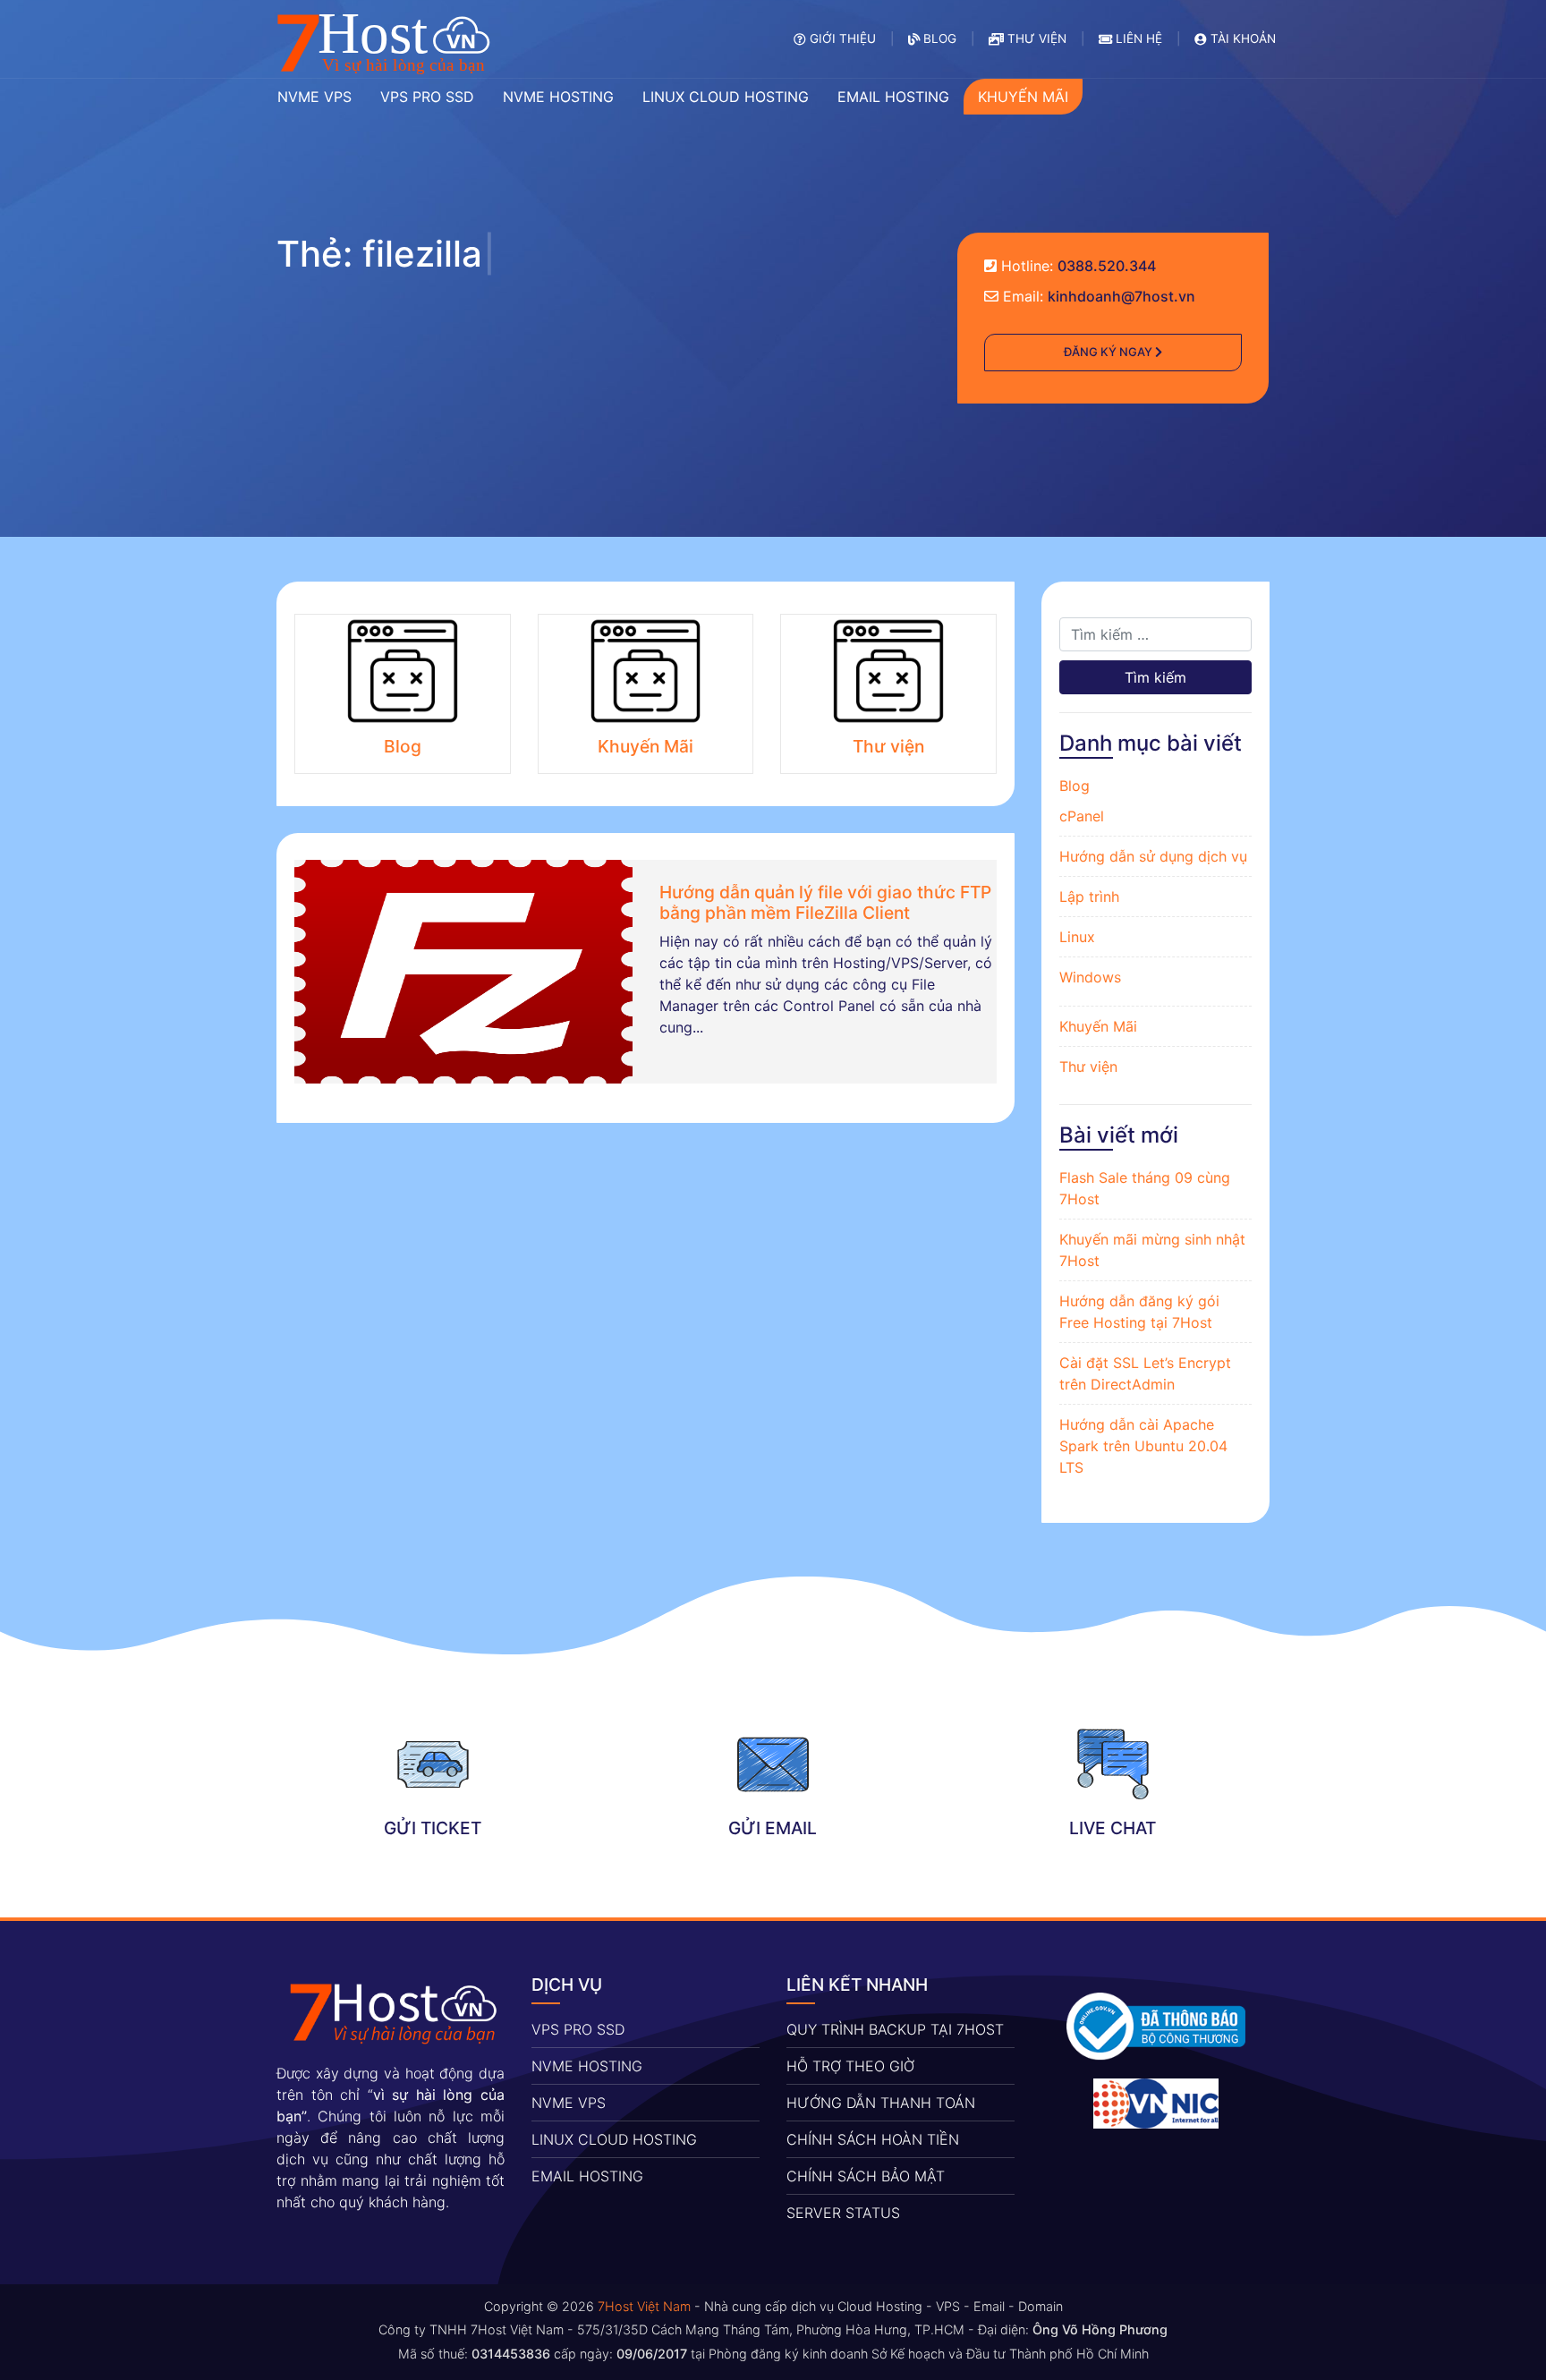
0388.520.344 (1107, 266)
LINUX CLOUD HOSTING (614, 2139)
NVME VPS (569, 2103)
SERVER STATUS (843, 2213)
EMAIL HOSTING (587, 2176)
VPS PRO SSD (578, 2029)
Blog (1075, 786)
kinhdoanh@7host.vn (1121, 296)
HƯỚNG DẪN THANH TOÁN (881, 2103)
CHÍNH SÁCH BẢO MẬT (866, 2176)
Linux (1077, 937)
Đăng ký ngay (1109, 352)
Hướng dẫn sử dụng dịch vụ (1153, 856)
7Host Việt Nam (644, 2306)
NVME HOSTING (587, 2066)
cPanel (1082, 816)
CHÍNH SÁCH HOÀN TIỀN (873, 2139)
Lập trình (1089, 897)
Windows (1090, 977)
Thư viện (1088, 1067)
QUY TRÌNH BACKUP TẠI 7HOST (895, 2029)
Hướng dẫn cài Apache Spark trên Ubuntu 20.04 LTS (1143, 1446)
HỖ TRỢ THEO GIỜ (850, 2066)
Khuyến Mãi (1098, 1026)
